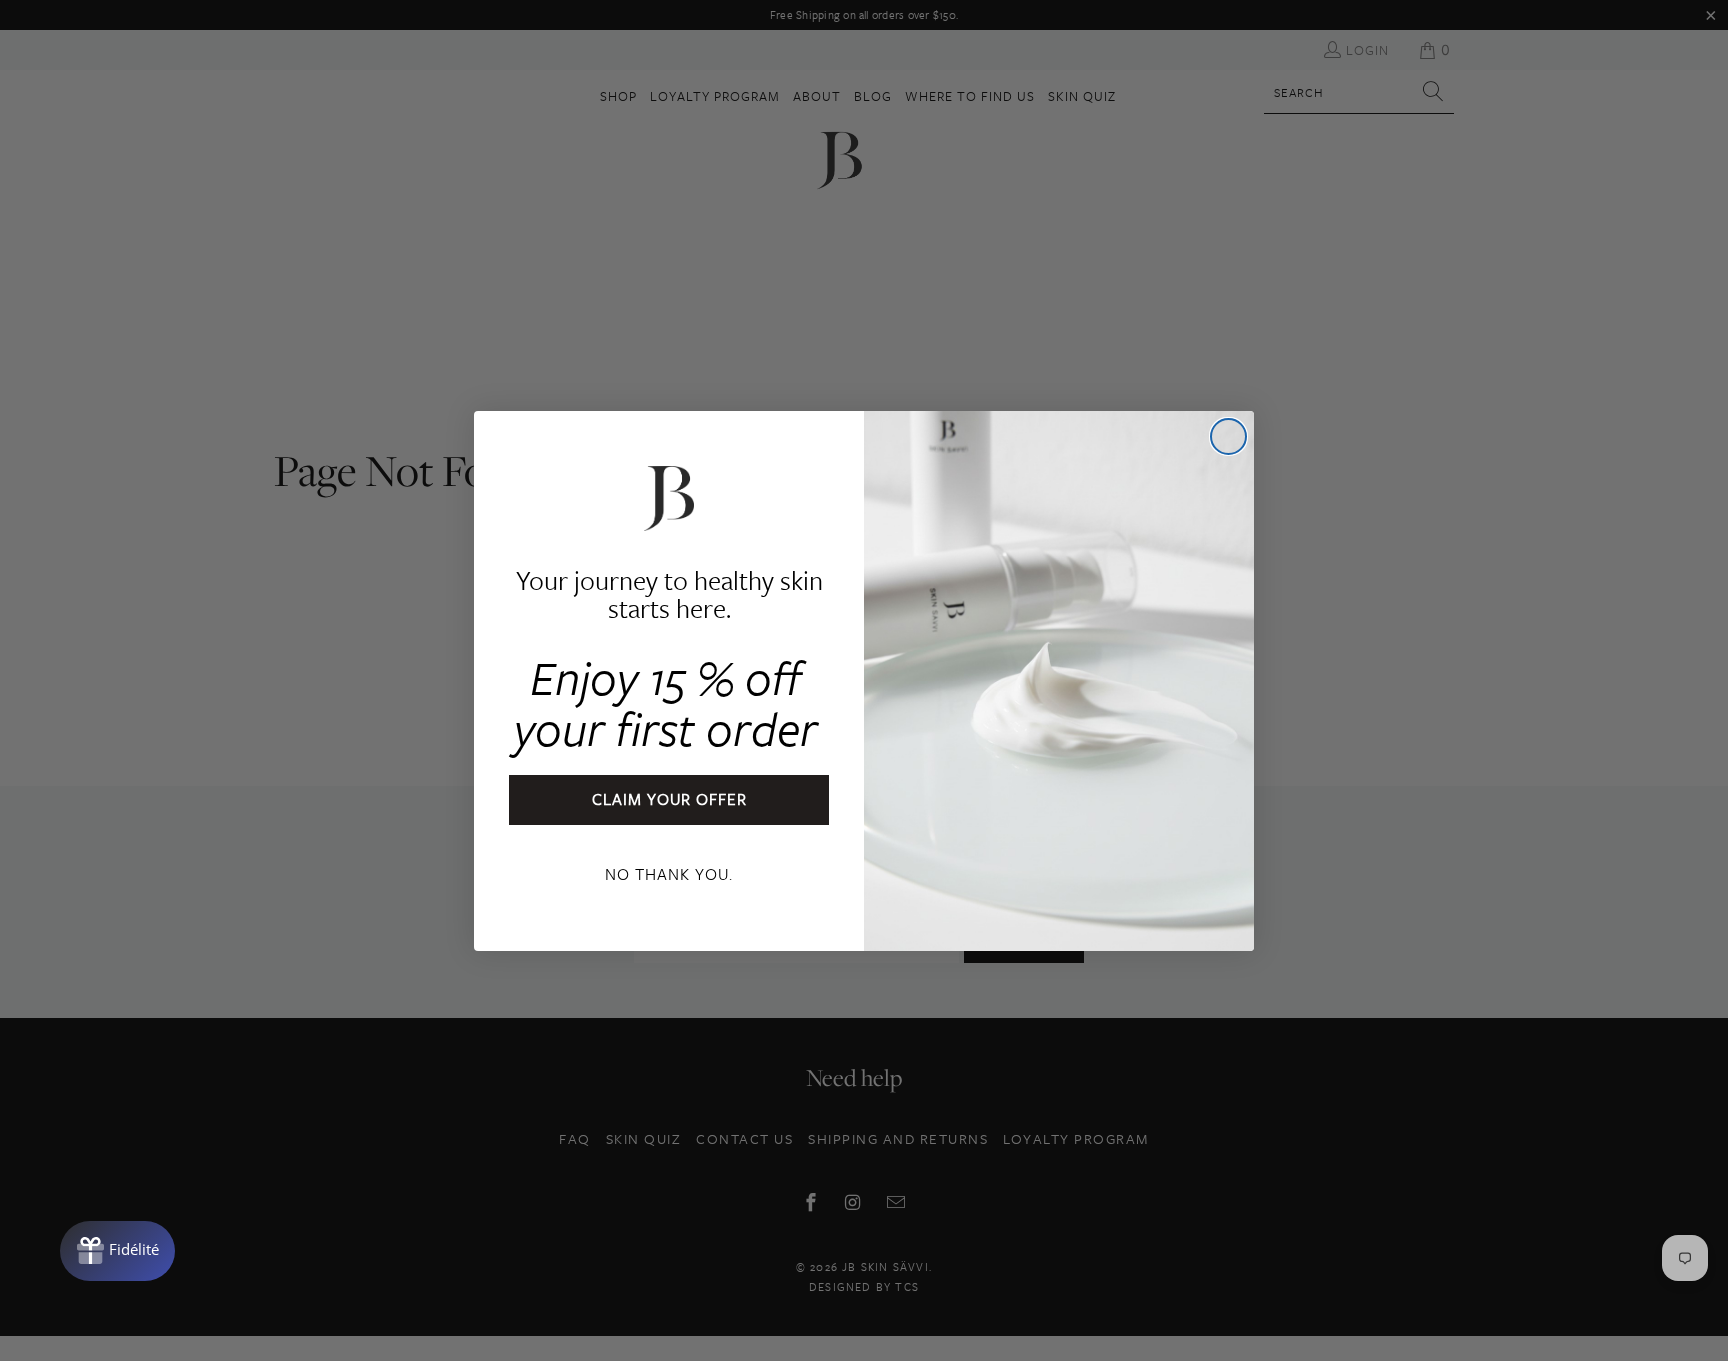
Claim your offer (669, 799)
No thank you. (669, 874)
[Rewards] (117, 1251)
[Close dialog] (1228, 436)
